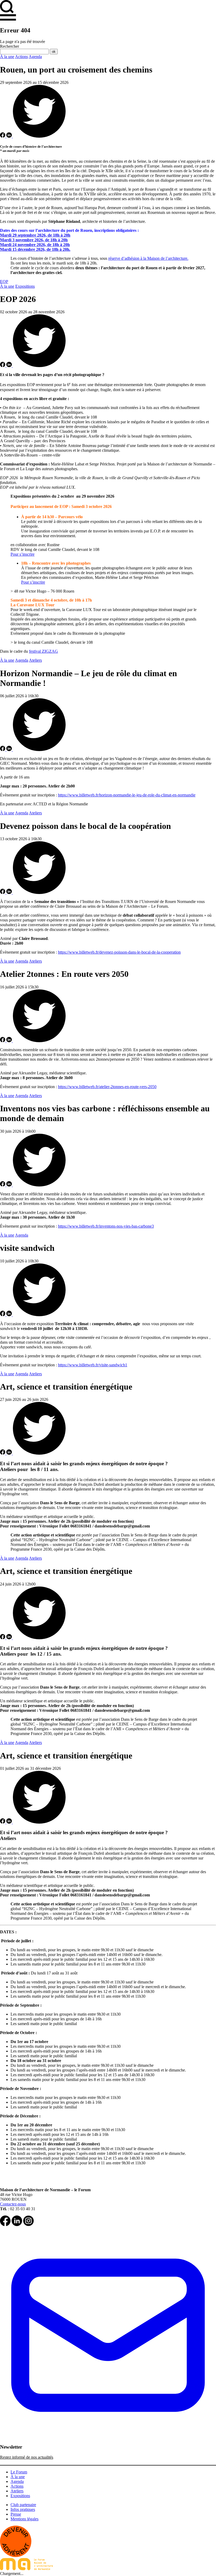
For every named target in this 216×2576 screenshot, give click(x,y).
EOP (4, 282)
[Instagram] (28, 2225)
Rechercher (9, 46)
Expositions (25, 286)
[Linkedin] (17, 2225)
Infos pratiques (23, 2509)
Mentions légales (24, 2519)
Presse (16, 2514)
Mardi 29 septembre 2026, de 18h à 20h (35, 235)
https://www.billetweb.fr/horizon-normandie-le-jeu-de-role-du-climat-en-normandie (127, 795)
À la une (7, 57)
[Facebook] (5, 2225)
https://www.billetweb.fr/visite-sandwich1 (93, 1365)
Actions (21, 57)
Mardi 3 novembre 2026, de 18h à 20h (34, 240)
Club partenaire (23, 2505)
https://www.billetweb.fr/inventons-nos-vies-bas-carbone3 (106, 1226)
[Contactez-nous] (108, 2442)
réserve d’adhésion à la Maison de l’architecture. (148, 258)
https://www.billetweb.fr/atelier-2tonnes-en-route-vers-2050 (107, 1087)
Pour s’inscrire (23, 554)
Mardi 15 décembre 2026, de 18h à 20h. (35, 249)
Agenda (35, 57)
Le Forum (19, 2472)
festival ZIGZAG (43, 651)
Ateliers (35, 660)
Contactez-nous (13, 2204)
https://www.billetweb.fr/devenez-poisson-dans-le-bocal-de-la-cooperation (119, 952)
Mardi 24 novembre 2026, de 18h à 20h (35, 245)
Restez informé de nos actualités (27, 2457)
